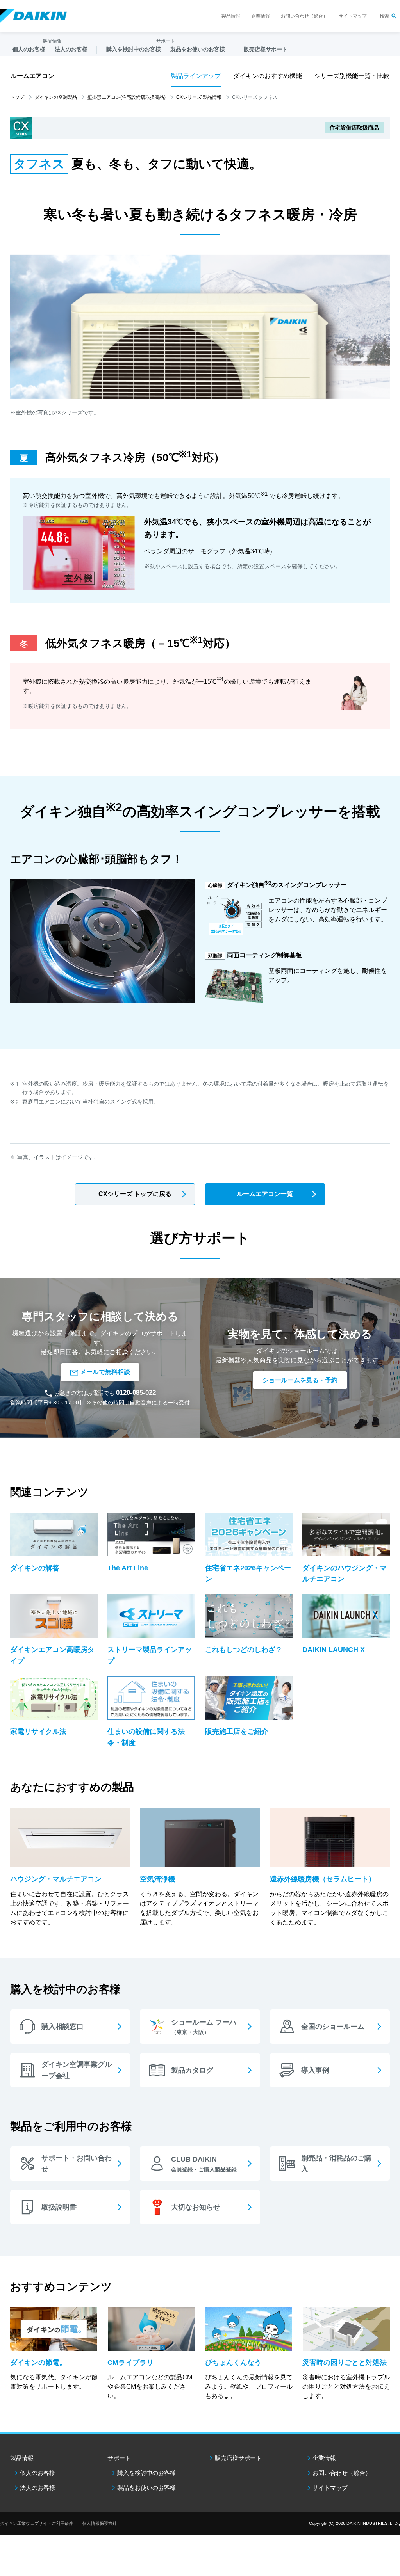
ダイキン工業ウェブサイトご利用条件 (37, 2523)
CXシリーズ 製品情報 (199, 97)
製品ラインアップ (196, 76)
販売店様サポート (266, 49)
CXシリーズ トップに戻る (135, 1194)
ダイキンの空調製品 (56, 97)
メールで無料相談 (105, 1372)
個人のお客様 (37, 2473)
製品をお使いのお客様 (146, 2488)
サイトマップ (353, 16)
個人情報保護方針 (100, 2523)
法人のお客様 (37, 2488)
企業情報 (261, 16)
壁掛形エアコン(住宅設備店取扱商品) (127, 97)
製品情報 (231, 16)
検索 (384, 16)
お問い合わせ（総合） (304, 16)
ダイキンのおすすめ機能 (268, 76)
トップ (17, 97)
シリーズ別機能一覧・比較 (352, 76)
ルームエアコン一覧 (265, 1194)
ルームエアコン (32, 76)
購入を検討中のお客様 (146, 2473)
